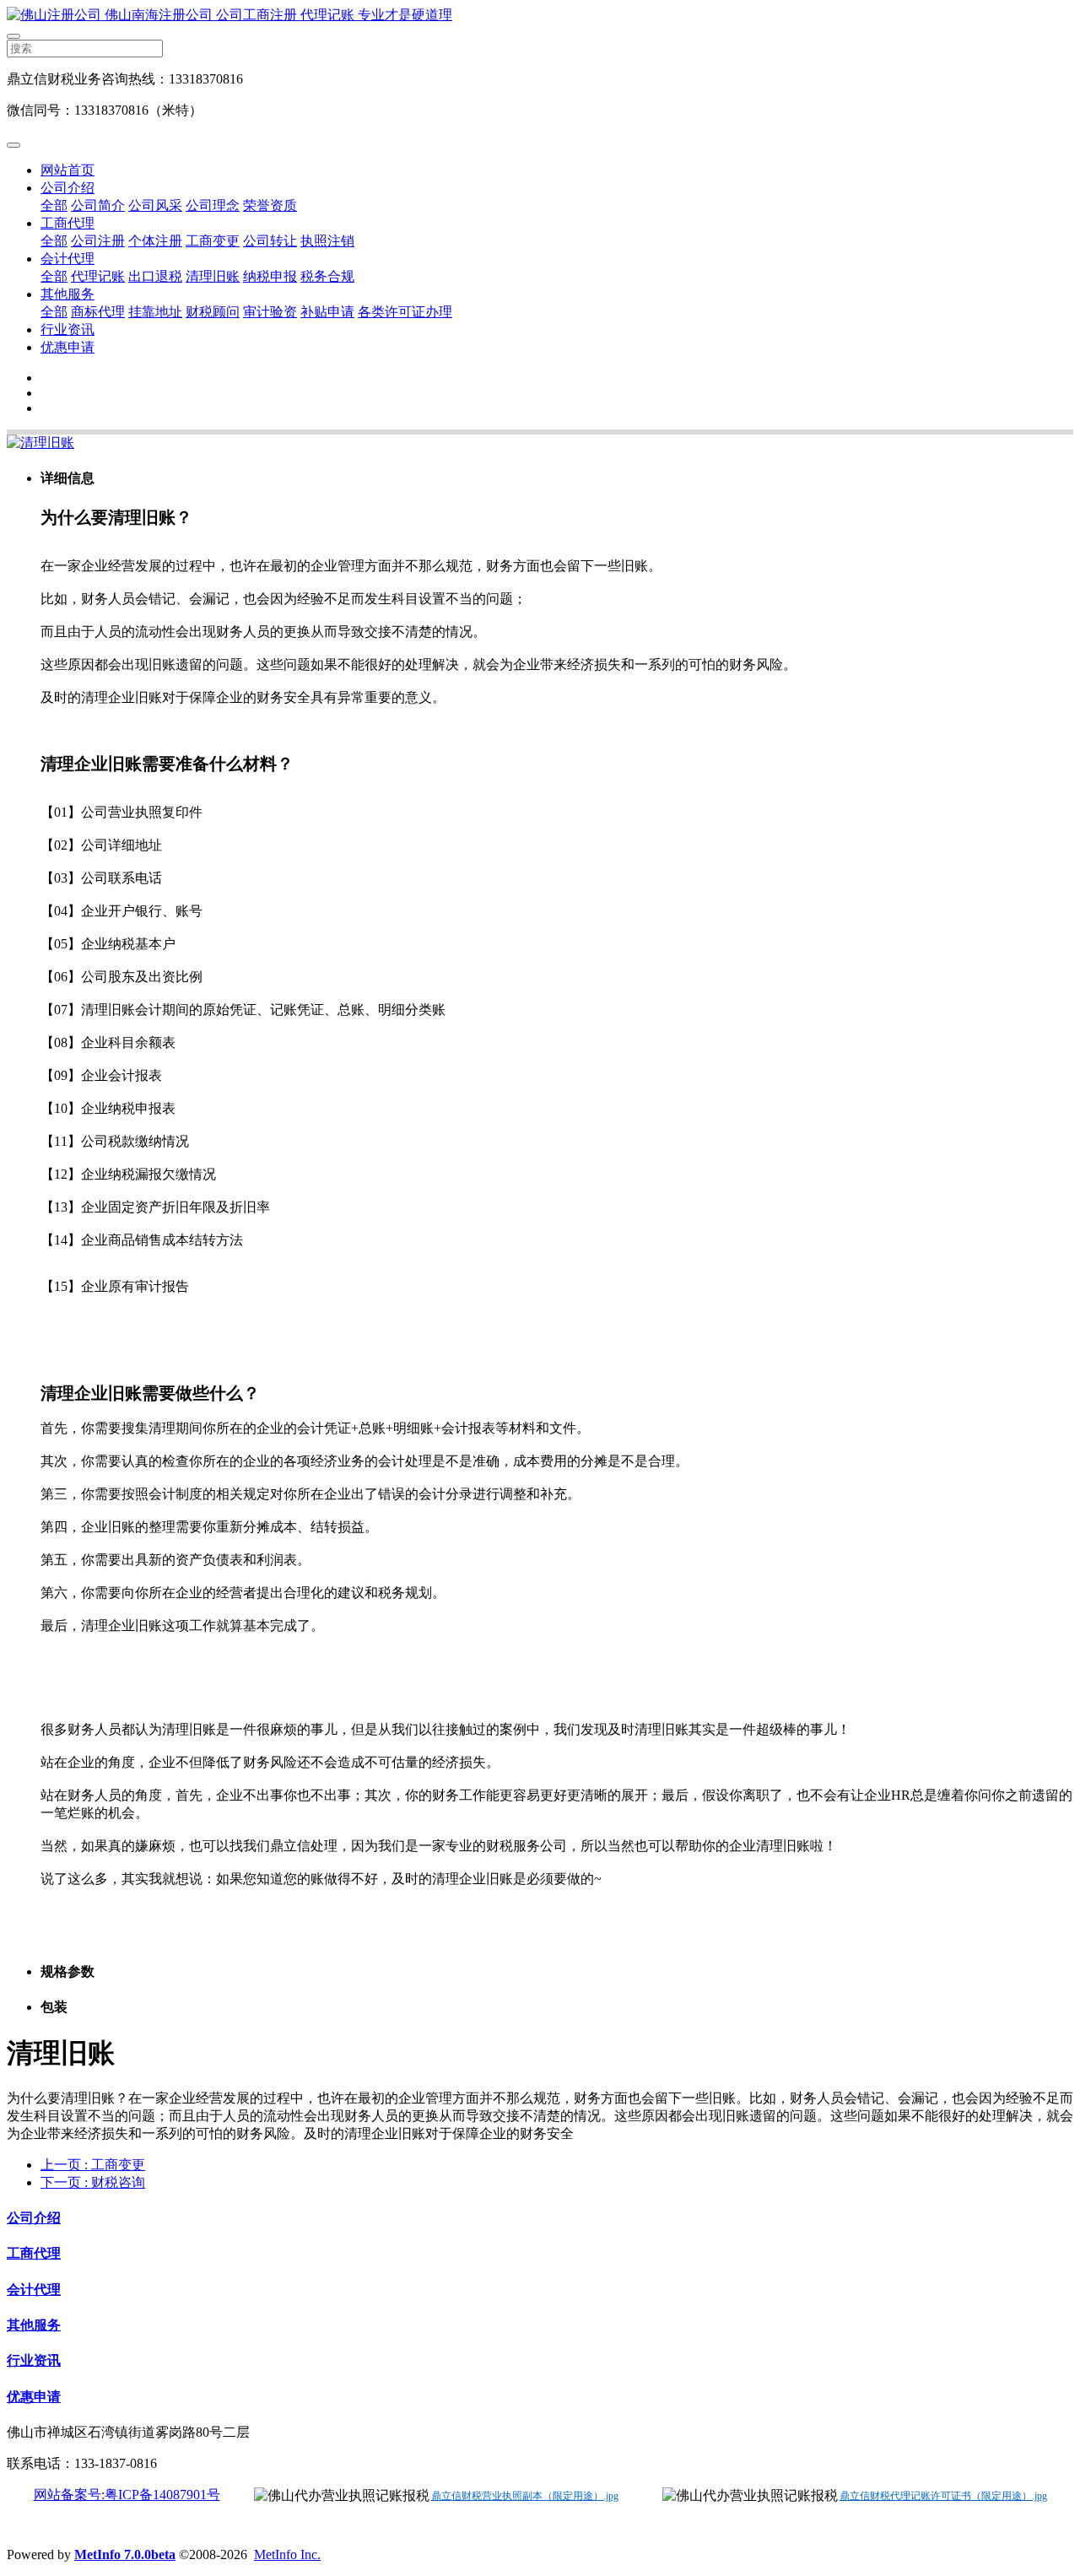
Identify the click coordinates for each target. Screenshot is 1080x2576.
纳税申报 (270, 276)
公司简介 (98, 205)
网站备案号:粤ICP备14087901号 (127, 2495)
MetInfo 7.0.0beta (125, 2554)
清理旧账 (213, 276)
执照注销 (327, 241)
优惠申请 (67, 347)
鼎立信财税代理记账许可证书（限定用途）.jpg (943, 2496)
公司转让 (270, 241)
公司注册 (98, 241)
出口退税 (155, 276)
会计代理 (67, 259)
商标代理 (98, 312)
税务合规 (327, 276)
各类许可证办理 (405, 312)
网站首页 (67, 170)
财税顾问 (213, 312)
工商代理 (67, 223)
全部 (54, 205)
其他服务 (67, 294)
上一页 (93, 2165)
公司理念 (213, 205)
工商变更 (213, 241)
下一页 (93, 2182)
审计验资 (270, 312)
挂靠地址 (155, 312)
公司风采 (155, 205)
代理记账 (98, 276)
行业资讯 (67, 329)
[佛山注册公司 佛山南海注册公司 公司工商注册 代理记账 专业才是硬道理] (540, 16)
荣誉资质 (270, 205)
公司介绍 (67, 188)
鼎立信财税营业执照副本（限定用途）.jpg (525, 2496)
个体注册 (155, 241)
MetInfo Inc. (287, 2554)
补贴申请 (327, 312)
